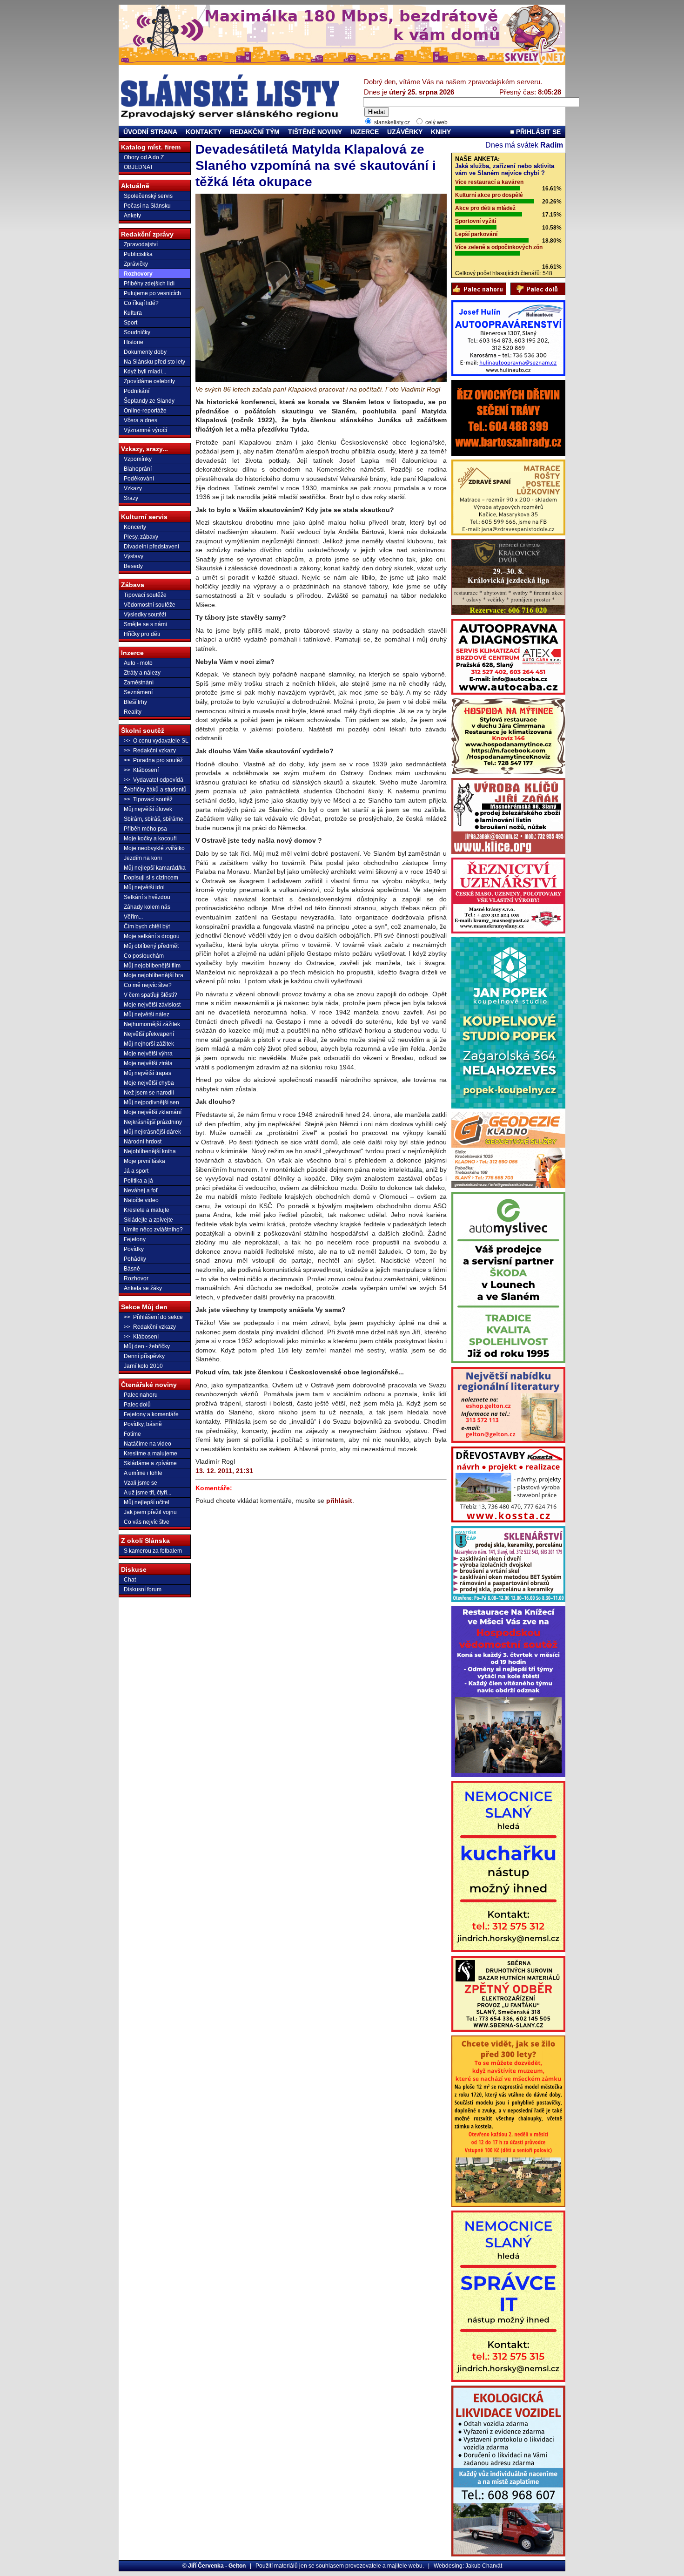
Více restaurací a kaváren (489, 182)
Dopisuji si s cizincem (151, 878)
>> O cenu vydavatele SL (156, 741)
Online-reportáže (145, 411)
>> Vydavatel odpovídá (154, 780)
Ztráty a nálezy (142, 673)
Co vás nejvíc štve (147, 1522)
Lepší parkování (476, 234)
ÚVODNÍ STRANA (150, 132)
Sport (131, 323)
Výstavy (134, 556)
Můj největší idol (144, 887)
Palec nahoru (141, 1395)
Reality (133, 712)
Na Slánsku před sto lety (154, 362)
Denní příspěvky (144, 1356)
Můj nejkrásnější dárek (152, 1132)
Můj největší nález (147, 1014)
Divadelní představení (151, 547)
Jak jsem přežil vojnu (150, 1512)
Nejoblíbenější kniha (150, 1151)
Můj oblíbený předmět (151, 946)
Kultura (133, 313)
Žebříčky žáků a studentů (155, 790)
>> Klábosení (141, 770)
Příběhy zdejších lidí (149, 284)
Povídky (134, 1249)
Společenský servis (148, 196)
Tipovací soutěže (145, 595)
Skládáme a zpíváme (150, 1463)
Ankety (132, 216)
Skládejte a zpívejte (148, 1220)
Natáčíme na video (148, 1444)
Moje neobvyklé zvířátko (154, 848)
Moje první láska (144, 1161)
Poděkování (139, 479)
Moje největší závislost (152, 1005)
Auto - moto (138, 663)
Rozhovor (136, 1278)
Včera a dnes (141, 420)
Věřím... (133, 917)
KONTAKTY (204, 132)
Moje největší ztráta (148, 1063)
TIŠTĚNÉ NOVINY (315, 132)
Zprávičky (136, 264)
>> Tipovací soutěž (148, 799)
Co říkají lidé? (141, 303)
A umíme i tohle (143, 1473)
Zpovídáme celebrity (149, 381)
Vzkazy (133, 488)
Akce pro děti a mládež (485, 208)
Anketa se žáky (143, 1288)
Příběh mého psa (145, 829)
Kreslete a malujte (147, 1210)
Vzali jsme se (141, 1483)
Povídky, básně (143, 1424)
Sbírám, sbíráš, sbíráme (154, 819)
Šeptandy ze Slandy (149, 401)
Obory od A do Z (144, 157)
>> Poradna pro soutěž (153, 760)
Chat (130, 1580)
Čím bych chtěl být (147, 926)
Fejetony (135, 1239)
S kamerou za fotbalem (153, 1551)
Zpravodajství (141, 244)
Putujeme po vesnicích (152, 293)
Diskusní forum (143, 1589)
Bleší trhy (135, 702)
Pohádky (135, 1259)
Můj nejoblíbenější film (152, 966)
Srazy (131, 498)
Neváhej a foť (141, 1190)
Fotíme (132, 1434)
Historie (134, 342)
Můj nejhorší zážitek (149, 1044)
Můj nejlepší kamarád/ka (155, 868)
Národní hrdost (143, 1142)
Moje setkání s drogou (152, 936)
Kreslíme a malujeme (151, 1454)
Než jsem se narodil (149, 1093)
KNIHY (441, 132)
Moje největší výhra (148, 1054)
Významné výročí (145, 430)
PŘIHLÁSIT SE (537, 132)
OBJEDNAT (138, 167)
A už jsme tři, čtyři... (148, 1493)
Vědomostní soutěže (150, 605)
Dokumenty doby (145, 352)
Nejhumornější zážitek (152, 1024)
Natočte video (141, 1200)
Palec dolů (137, 1405)
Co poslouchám (144, 956)
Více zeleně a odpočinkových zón (499, 247)
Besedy (133, 566)
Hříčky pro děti (142, 634)
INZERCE (365, 132)
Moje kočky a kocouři (150, 838)
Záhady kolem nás (147, 907)
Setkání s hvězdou (147, 897)
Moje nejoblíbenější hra (154, 975)
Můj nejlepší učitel (147, 1502)
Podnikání (137, 391)
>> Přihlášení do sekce (153, 1317)
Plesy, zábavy (141, 537)
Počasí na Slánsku (147, 206)
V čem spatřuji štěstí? (151, 995)
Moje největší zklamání (153, 1112)
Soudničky (137, 332)
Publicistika (138, 254)
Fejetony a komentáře (151, 1414)
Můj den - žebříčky (147, 1346)
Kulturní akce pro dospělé (489, 195)
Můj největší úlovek (148, 809)
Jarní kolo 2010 (143, 1366)
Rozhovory (138, 274)
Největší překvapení (149, 1034)
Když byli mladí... (145, 372)
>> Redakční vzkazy (150, 750)
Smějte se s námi (145, 624)
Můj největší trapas (148, 1073)
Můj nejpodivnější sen (151, 1102)
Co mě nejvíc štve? (148, 985)
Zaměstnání (139, 683)
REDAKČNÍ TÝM (255, 132)
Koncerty (135, 527)
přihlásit (339, 1501)
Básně (132, 1269)
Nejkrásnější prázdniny (153, 1122)
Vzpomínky (138, 459)
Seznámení (138, 692)
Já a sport (136, 1171)
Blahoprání (138, 469)
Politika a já (138, 1181)
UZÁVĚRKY (405, 132)
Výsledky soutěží (145, 615)
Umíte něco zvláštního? (153, 1230)
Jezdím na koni (143, 858)
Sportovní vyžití (476, 221)
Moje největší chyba (149, 1083)
